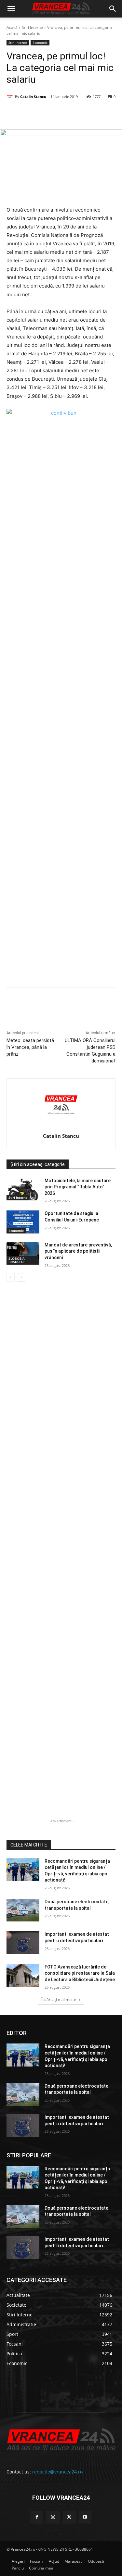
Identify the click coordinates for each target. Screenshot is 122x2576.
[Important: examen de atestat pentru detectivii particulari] (23, 1943)
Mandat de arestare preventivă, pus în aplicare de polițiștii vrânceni (78, 1251)
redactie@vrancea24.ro (57, 2472)
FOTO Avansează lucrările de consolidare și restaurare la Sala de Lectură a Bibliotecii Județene (80, 1973)
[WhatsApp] (78, 113)
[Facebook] (34, 113)
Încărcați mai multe (59, 1999)
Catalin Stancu (33, 97)
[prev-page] (11, 1277)
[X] (48, 113)
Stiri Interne (32, 27)
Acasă (12, 27)
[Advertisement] (61, 720)
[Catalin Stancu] (11, 97)
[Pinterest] (63, 113)
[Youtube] (85, 2517)
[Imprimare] (108, 113)
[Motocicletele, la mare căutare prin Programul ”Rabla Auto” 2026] (23, 1189)
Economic (40, 43)
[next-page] (21, 1277)
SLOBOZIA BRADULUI (17, 1260)
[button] (11, 9)
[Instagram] (53, 2517)
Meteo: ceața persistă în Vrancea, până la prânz (30, 1047)
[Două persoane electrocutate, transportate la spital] (23, 1910)
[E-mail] (93, 113)
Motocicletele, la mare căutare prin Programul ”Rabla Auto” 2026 (78, 1187)
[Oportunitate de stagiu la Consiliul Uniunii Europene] (23, 1222)
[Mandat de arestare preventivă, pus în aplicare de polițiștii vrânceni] (23, 1253)
